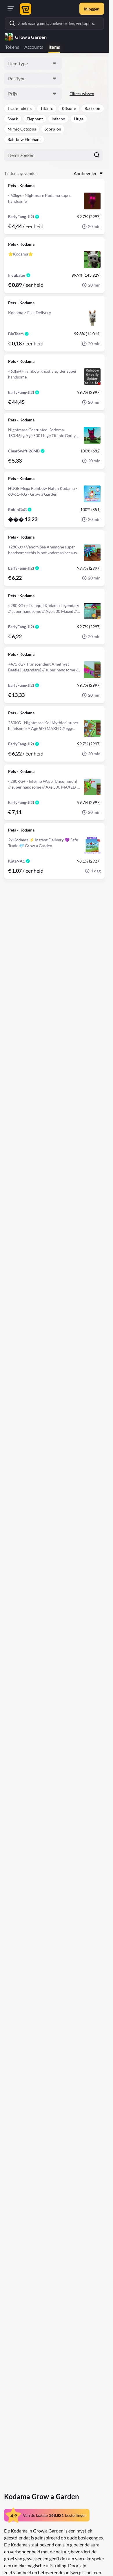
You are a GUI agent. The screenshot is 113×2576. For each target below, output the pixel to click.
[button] (20, 108)
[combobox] (33, 64)
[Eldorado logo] (25, 9)
